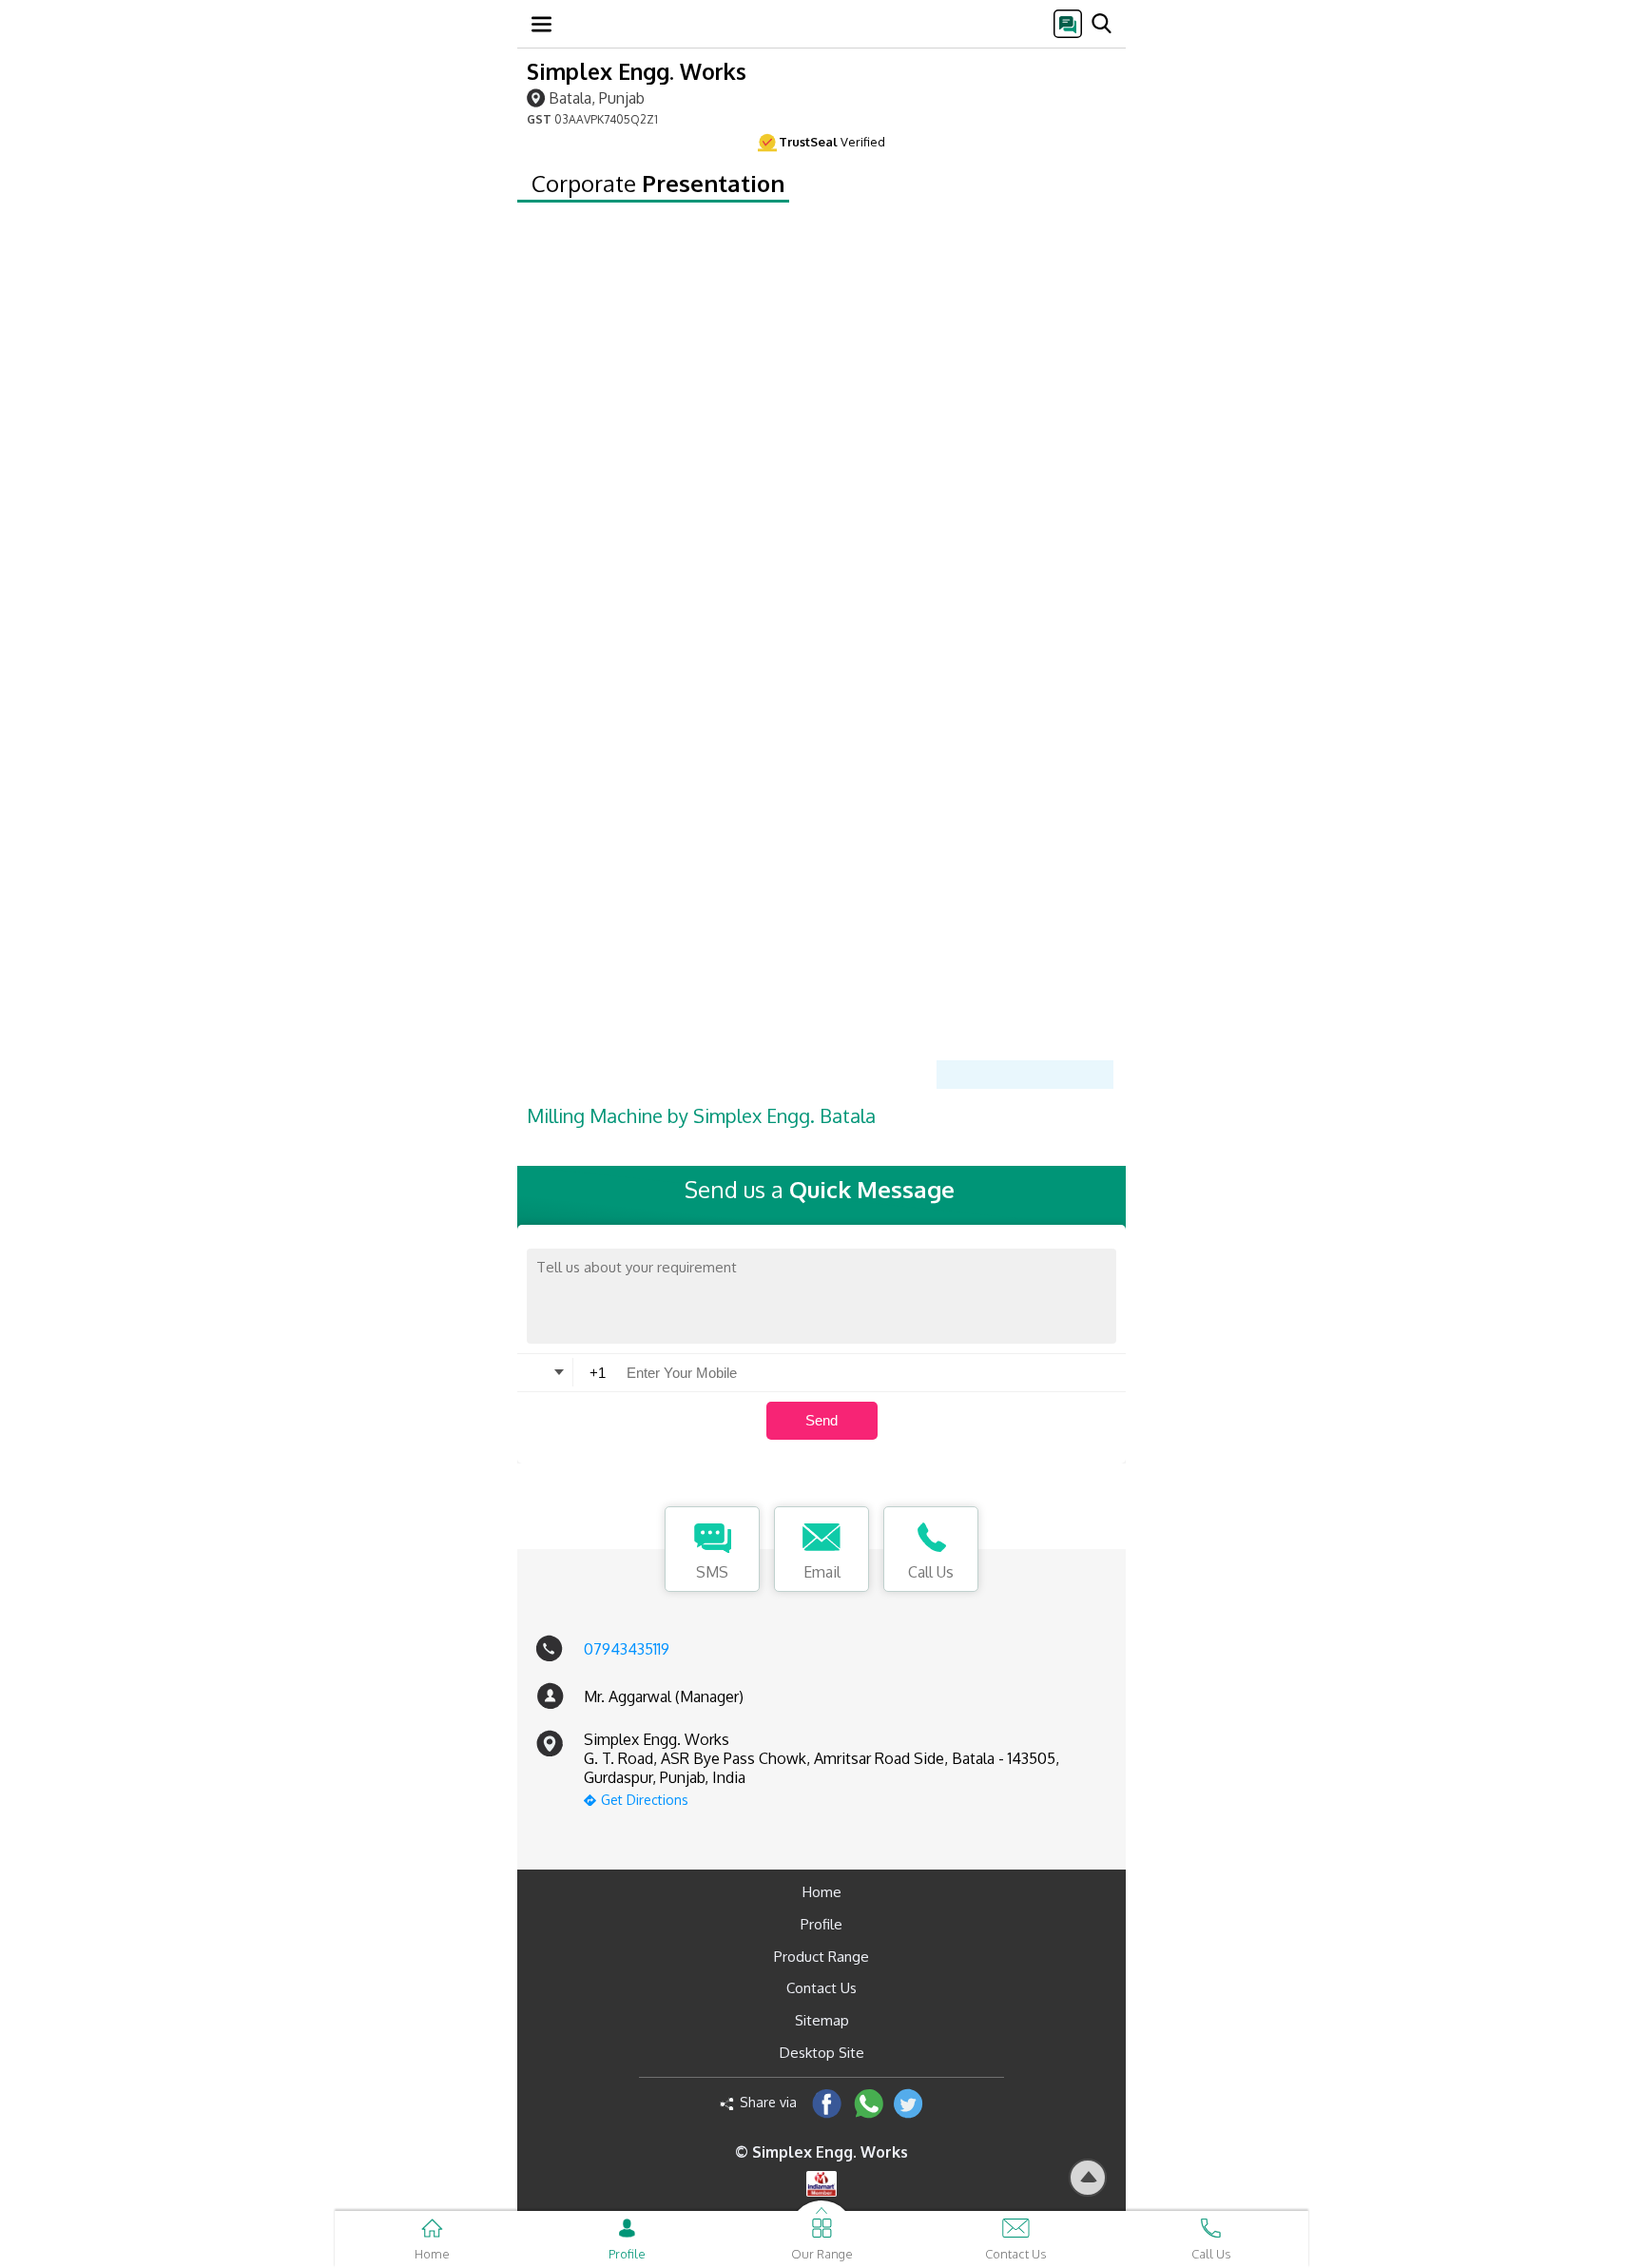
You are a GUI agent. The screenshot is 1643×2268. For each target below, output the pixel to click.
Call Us (931, 1572)
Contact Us (821, 1988)
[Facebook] (827, 2103)
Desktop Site (822, 2053)
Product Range (821, 1957)
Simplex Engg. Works (637, 71)
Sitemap (822, 2020)
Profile (821, 1924)
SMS (712, 1572)
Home (822, 1892)
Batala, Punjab (597, 97)
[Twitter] (908, 2103)
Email (822, 1572)
